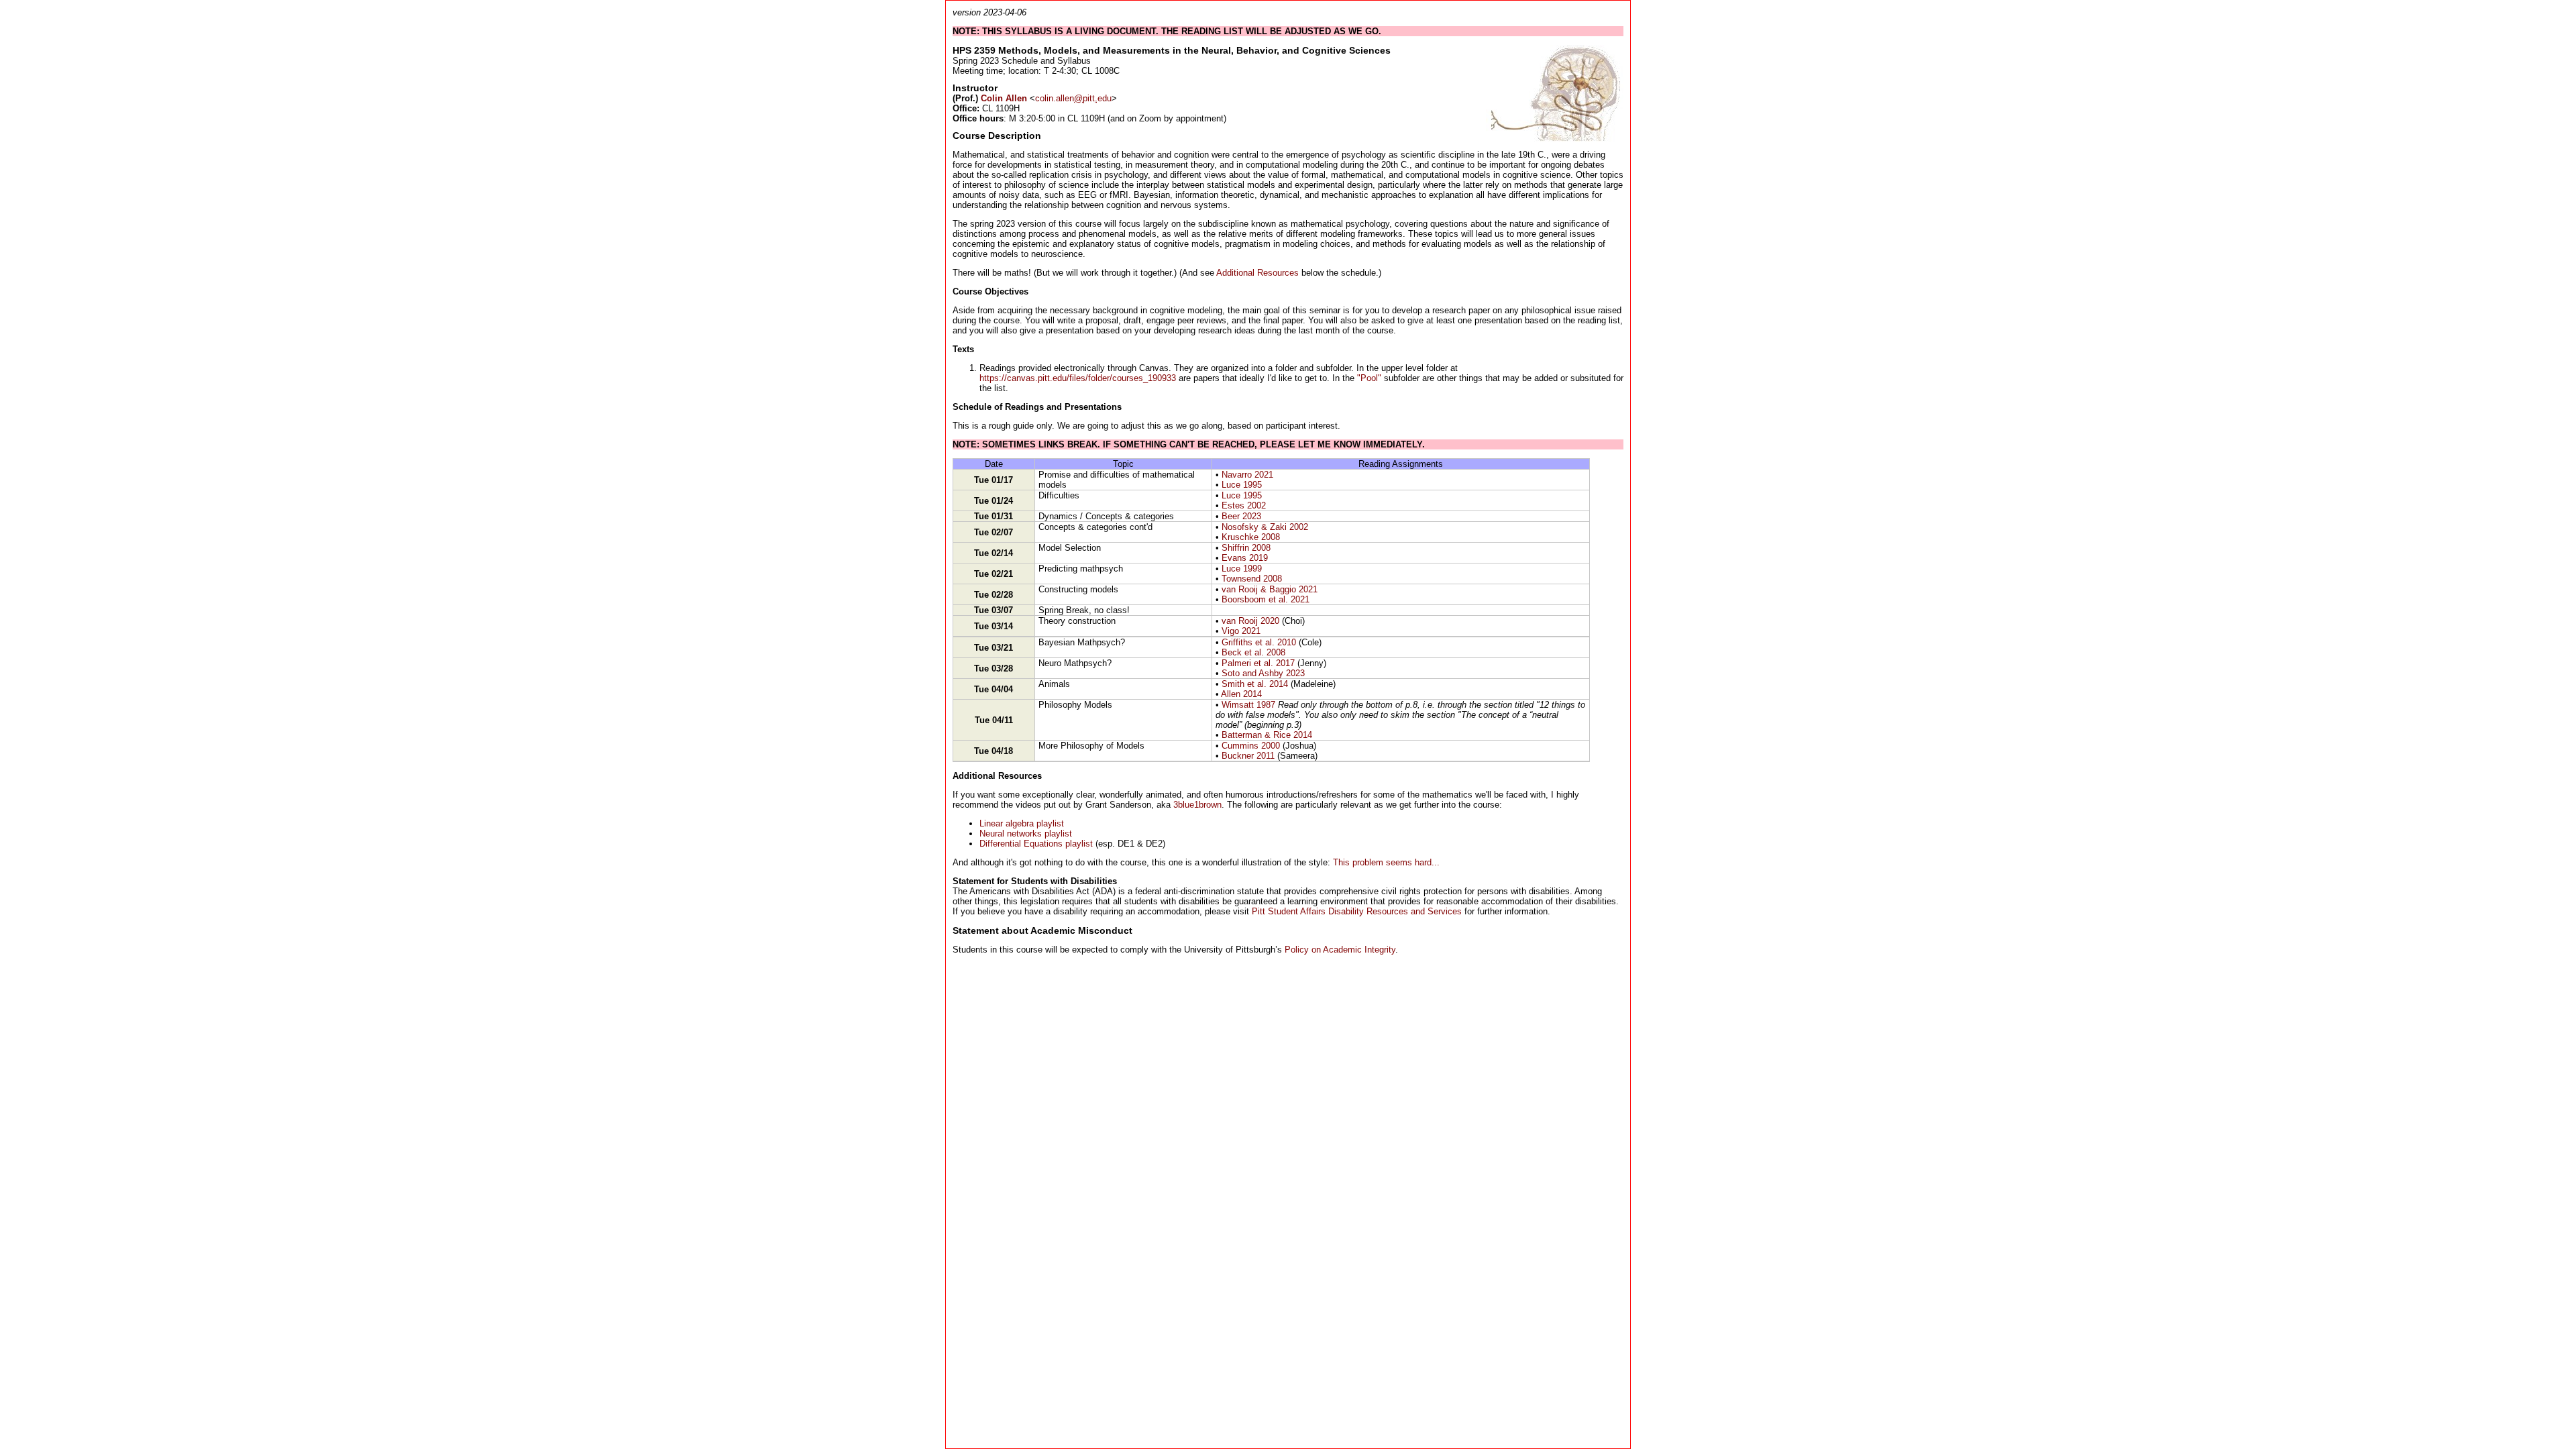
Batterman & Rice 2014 (1267, 735)
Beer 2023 (1241, 516)
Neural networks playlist (1026, 834)
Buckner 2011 (1248, 756)
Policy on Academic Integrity (1340, 950)
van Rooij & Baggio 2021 (1270, 589)
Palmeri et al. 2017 (1258, 663)
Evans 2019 (1245, 558)
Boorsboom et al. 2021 (1266, 599)
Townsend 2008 (1252, 579)
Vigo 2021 (1241, 631)
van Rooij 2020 (1250, 621)
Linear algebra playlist (1022, 823)
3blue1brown (1197, 805)
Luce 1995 (1242, 485)
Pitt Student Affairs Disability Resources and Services (1357, 911)
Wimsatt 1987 (1248, 705)
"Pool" (1369, 378)
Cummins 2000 (1251, 746)
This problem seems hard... (1386, 862)
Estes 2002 (1244, 505)
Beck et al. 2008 (1253, 652)
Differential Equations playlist (1036, 844)
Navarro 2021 (1247, 475)
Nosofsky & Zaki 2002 (1265, 527)
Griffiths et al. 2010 (1259, 642)
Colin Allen (1004, 98)
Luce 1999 (1242, 569)
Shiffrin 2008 (1246, 548)
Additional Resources (1257, 273)
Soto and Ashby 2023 (1263, 673)
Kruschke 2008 (1251, 537)
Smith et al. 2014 (1255, 684)
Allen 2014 (1241, 694)
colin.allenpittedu (1073, 98)
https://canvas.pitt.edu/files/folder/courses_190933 (1078, 378)
